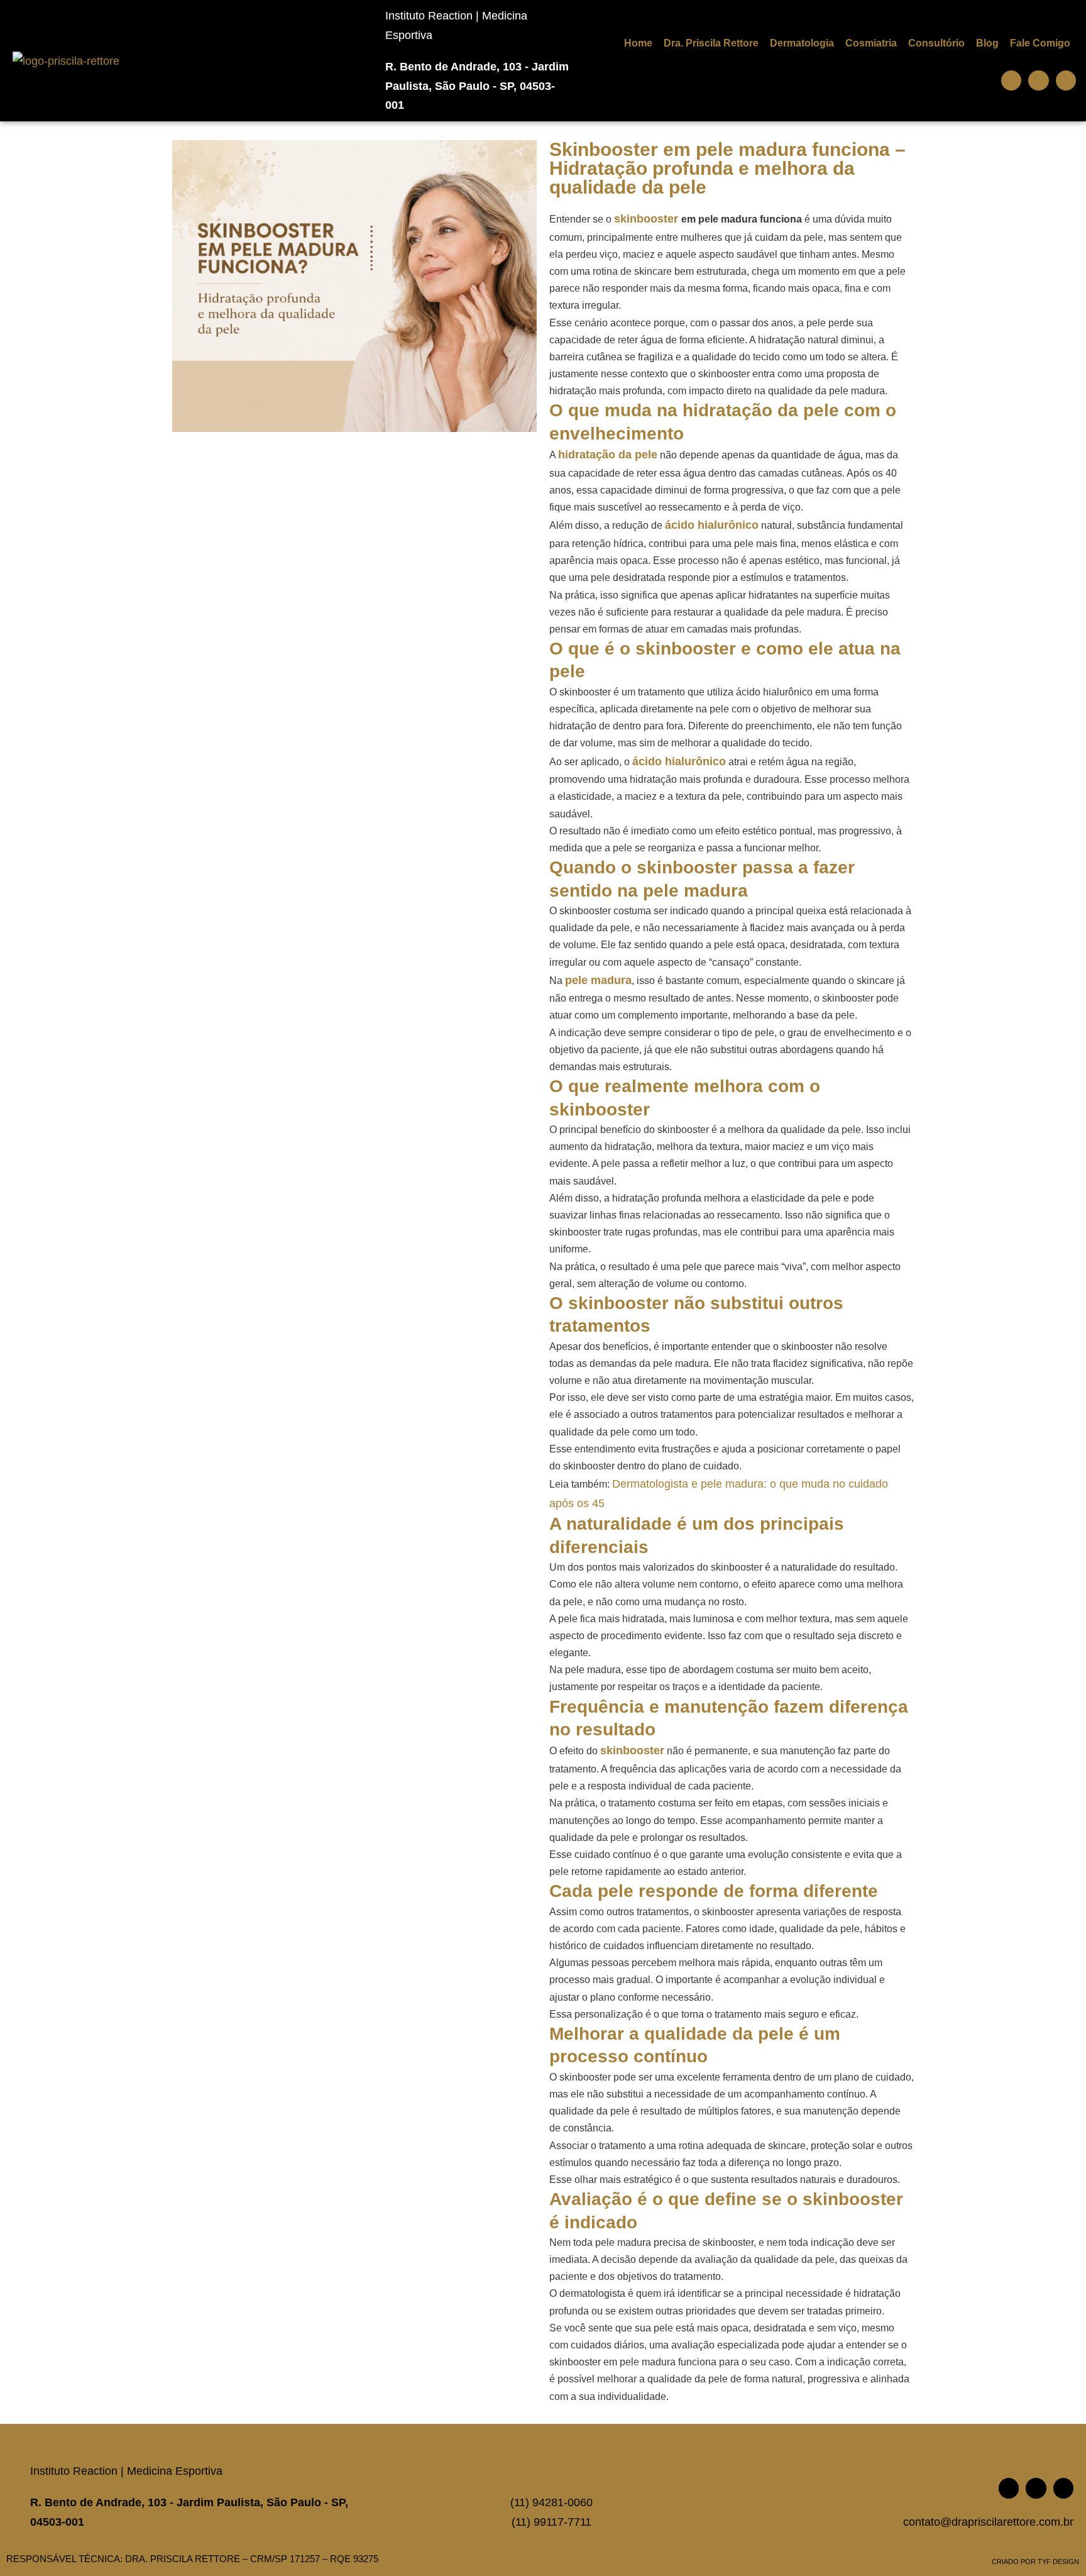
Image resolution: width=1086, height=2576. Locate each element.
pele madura (598, 980)
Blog (987, 43)
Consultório (936, 43)
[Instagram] (1066, 80)
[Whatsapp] (1011, 80)
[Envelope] (1038, 80)
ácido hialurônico (712, 525)
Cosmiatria (871, 43)
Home (638, 43)
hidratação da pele (608, 455)
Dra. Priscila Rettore (711, 43)
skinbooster (648, 219)
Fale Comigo (1040, 43)
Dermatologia (802, 43)
